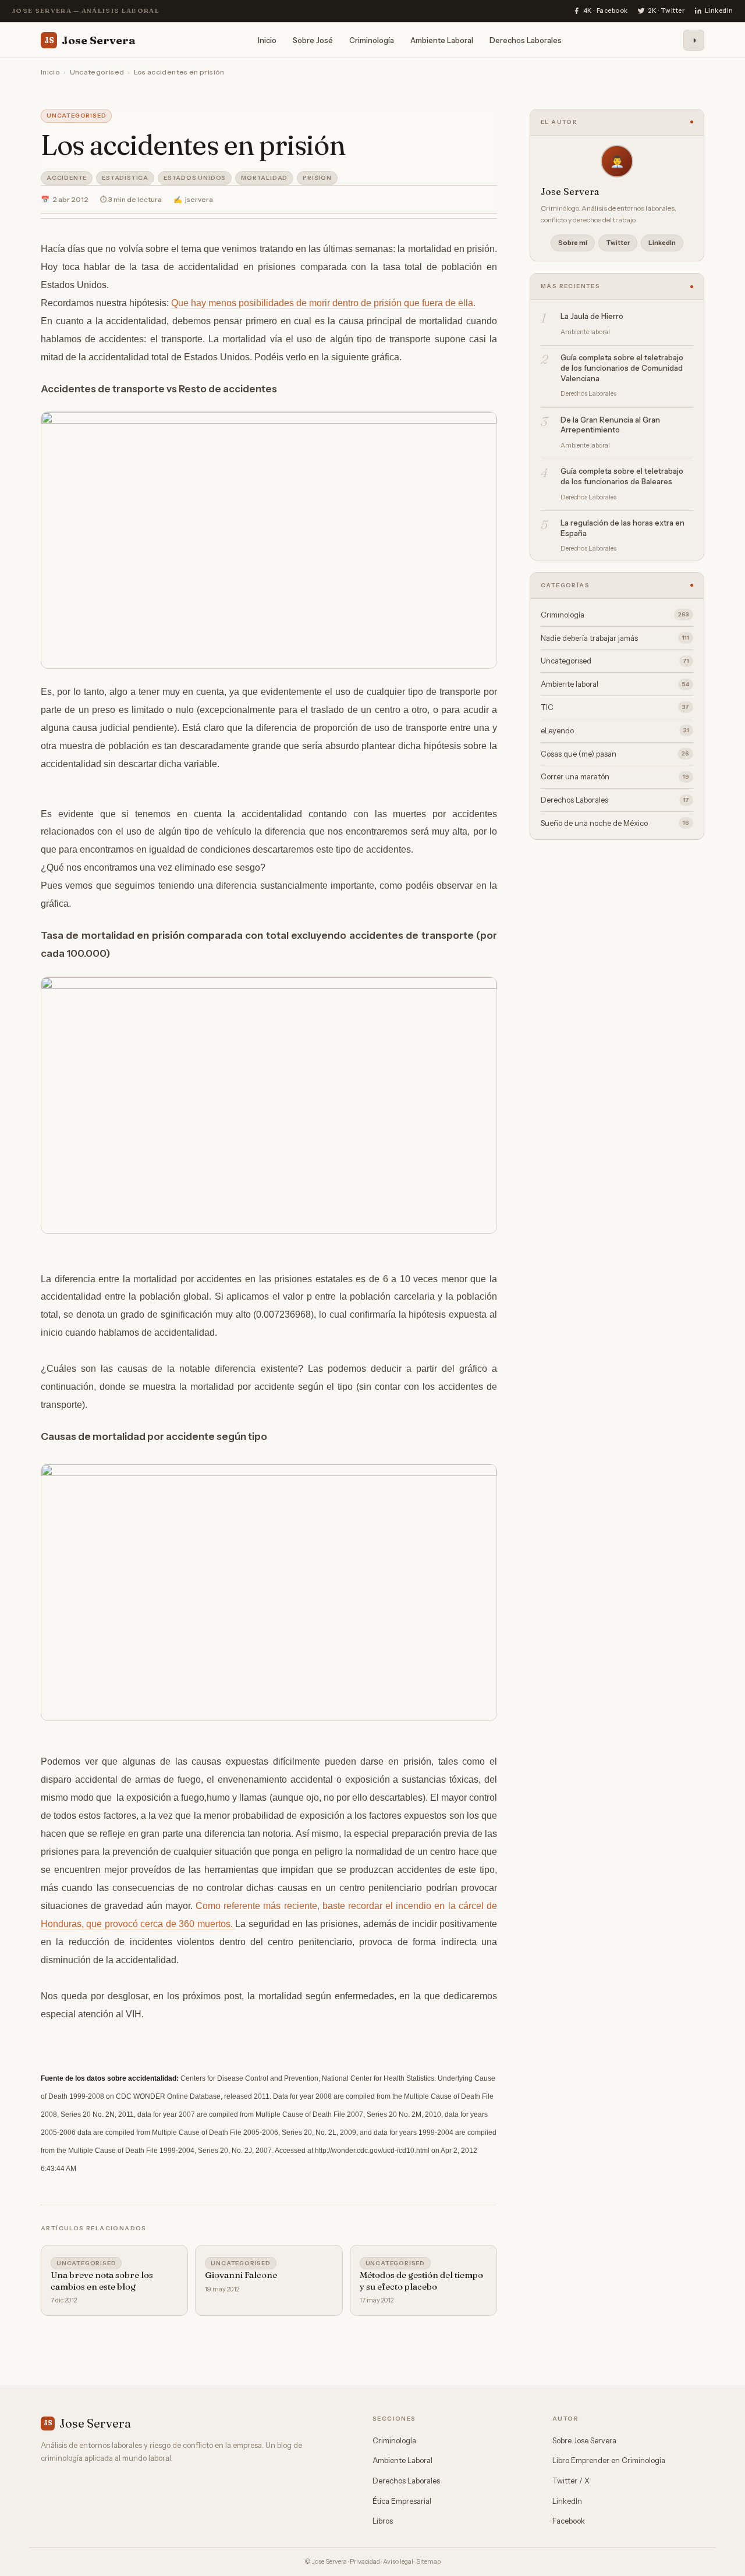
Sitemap (428, 2561)
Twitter (618, 243)
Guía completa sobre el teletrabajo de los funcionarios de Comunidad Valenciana (622, 368)
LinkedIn (662, 243)
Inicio (267, 40)
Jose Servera (90, 40)
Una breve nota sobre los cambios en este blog (102, 2281)
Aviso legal (398, 2561)
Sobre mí (573, 243)
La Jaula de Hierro (592, 316)
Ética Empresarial (402, 2501)
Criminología (372, 40)
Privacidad (365, 2561)
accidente (67, 178)
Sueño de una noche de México (615, 823)
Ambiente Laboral (442, 40)
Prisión (317, 178)
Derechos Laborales (526, 40)
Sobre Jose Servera (584, 2440)
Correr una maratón (615, 776)
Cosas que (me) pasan (615, 754)
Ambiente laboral (615, 684)
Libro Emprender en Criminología (609, 2460)
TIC (615, 707)
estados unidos (195, 178)
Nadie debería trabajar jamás (615, 638)
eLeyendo (615, 730)
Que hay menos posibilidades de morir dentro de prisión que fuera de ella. (323, 303)
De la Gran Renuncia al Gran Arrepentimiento (610, 425)
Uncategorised (97, 72)
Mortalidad (264, 178)
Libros (383, 2521)
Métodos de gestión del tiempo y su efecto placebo (421, 2281)
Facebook (569, 2521)
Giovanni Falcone (241, 2275)
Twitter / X (571, 2481)
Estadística (125, 178)
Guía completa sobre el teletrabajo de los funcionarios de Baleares (622, 476)
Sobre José (313, 40)
